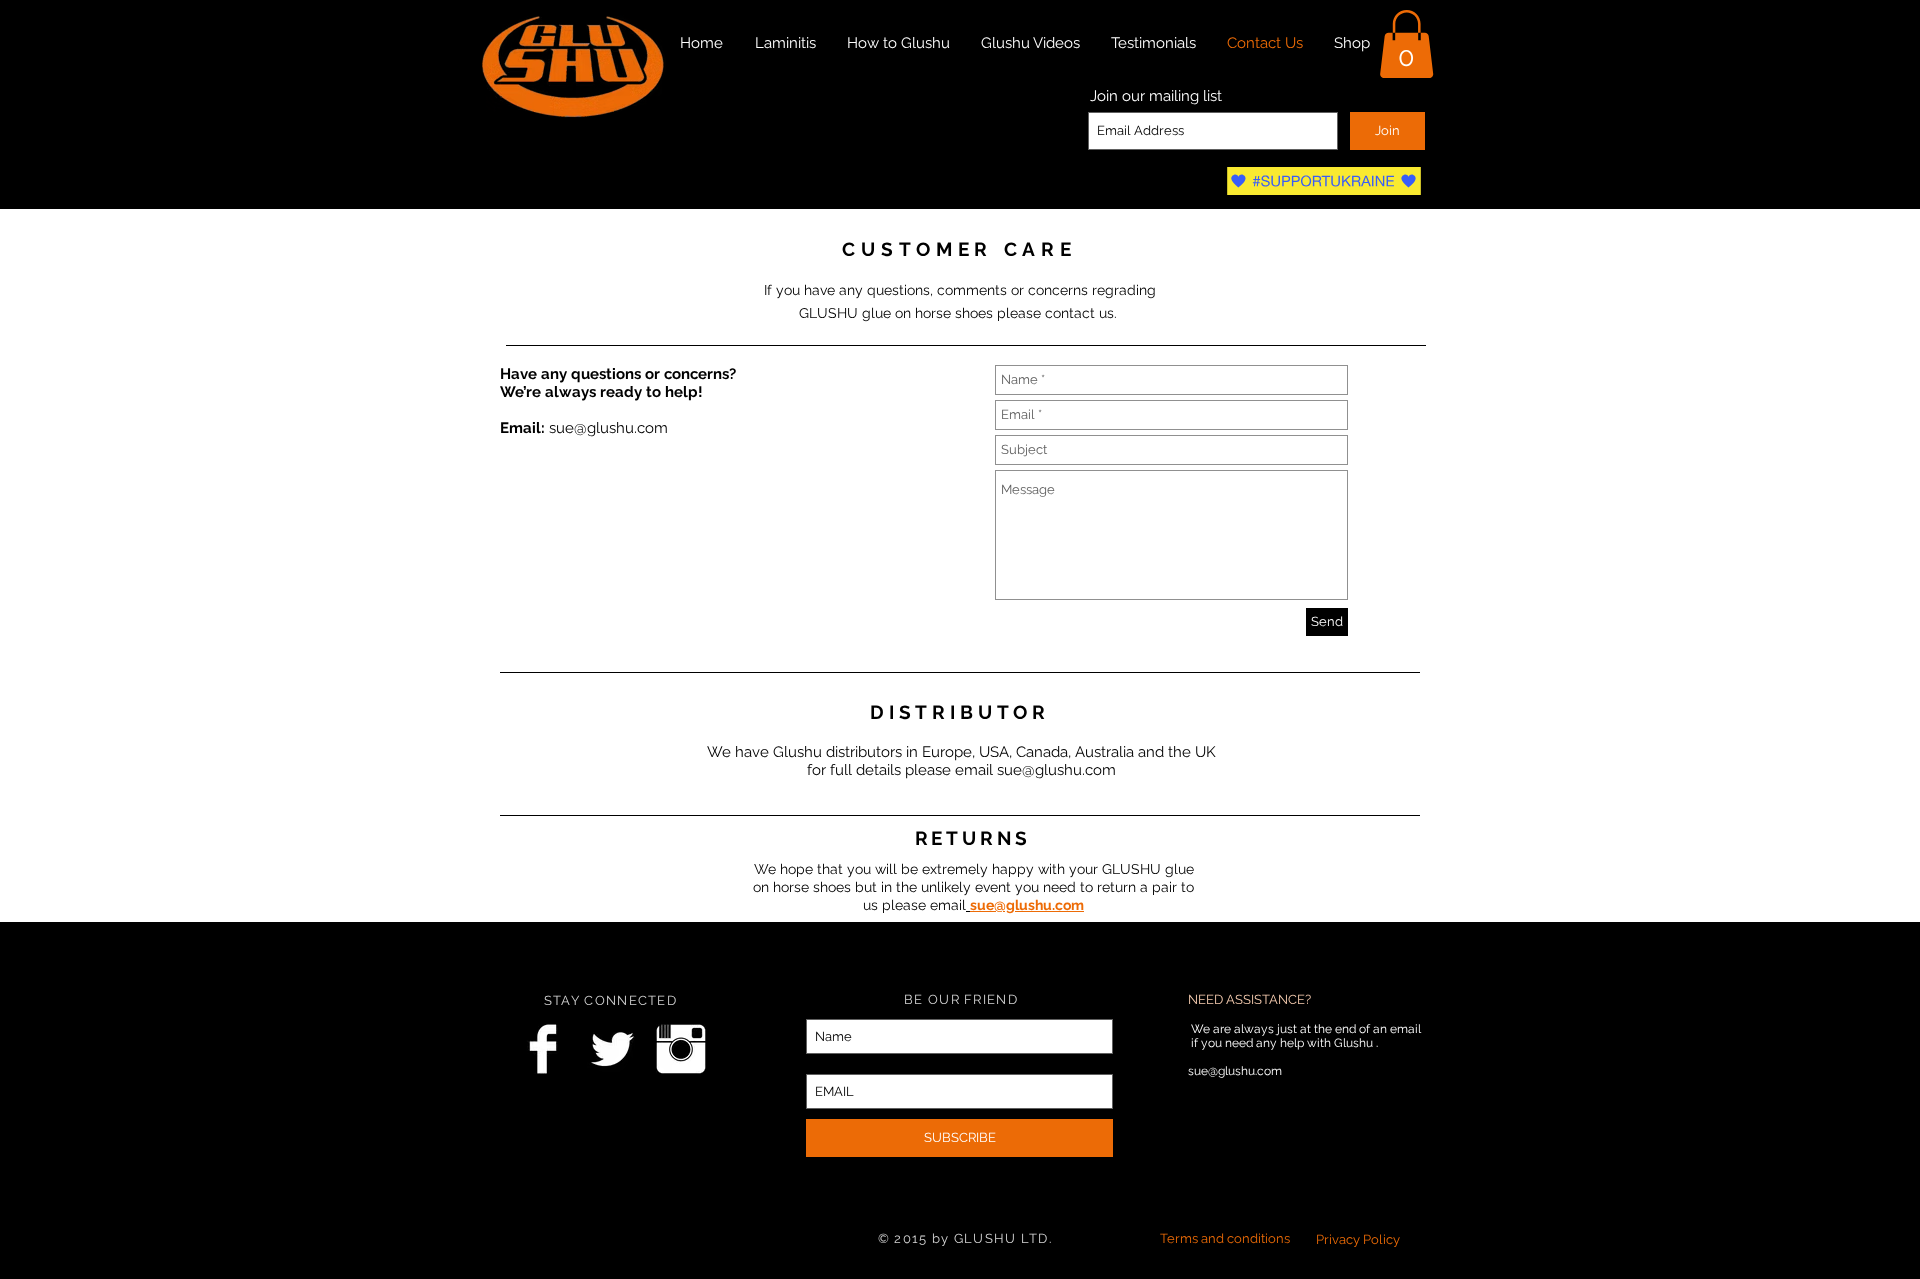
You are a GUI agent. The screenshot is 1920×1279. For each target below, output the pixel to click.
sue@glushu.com (608, 428)
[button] (1406, 44)
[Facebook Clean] (543, 1049)
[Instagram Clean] (681, 1049)
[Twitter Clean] (612, 1049)
